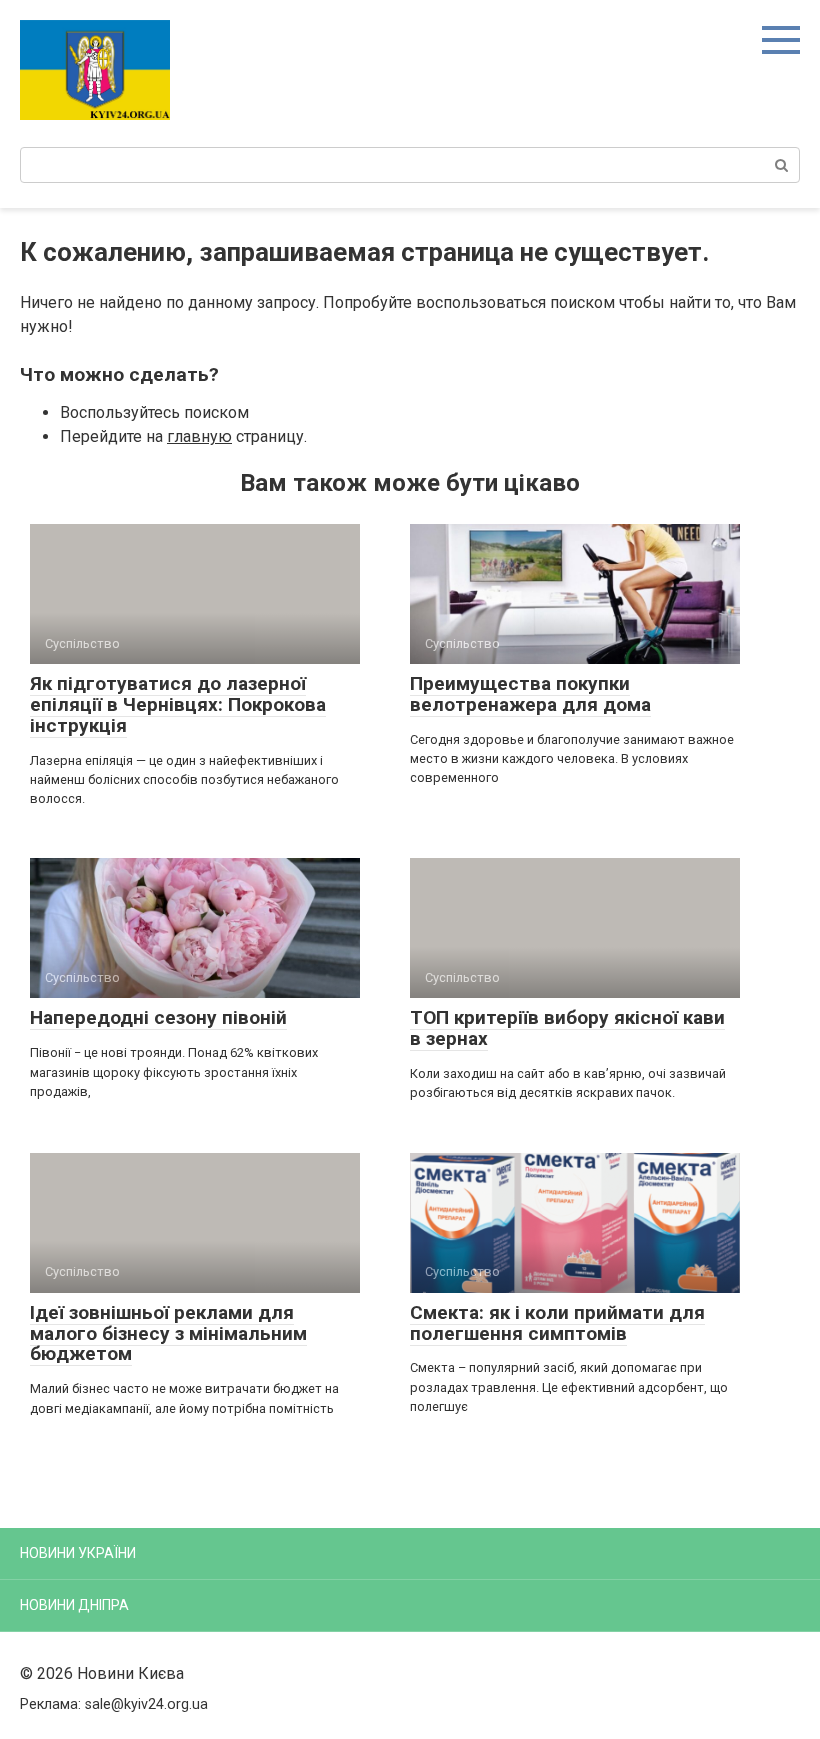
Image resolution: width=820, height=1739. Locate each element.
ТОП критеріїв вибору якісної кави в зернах (567, 1028)
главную (199, 436)
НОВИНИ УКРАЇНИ (78, 1553)
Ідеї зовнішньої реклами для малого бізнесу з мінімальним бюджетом (168, 1333)
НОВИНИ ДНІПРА (74, 1605)
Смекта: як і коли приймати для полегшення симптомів (557, 1323)
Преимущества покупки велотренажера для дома (530, 694)
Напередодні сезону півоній (158, 1017)
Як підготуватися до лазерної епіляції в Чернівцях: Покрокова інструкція (178, 704)
